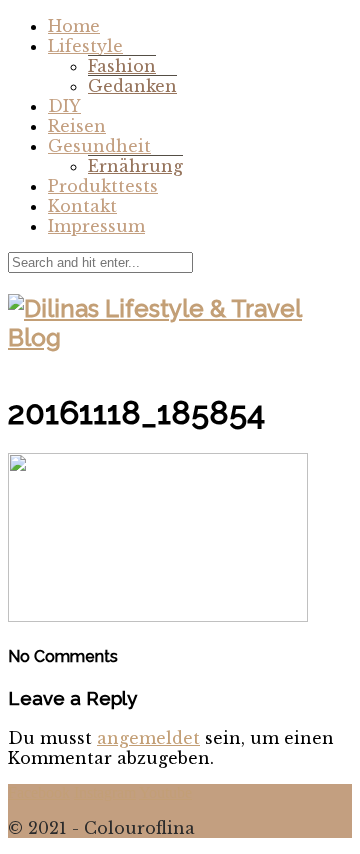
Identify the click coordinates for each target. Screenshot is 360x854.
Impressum (96, 226)
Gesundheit (99, 146)
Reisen (77, 126)
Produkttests (103, 186)
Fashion (122, 66)
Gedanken (132, 86)
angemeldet (148, 738)
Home (74, 26)
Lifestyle (85, 46)
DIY (64, 106)
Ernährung (135, 166)
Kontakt (82, 206)
